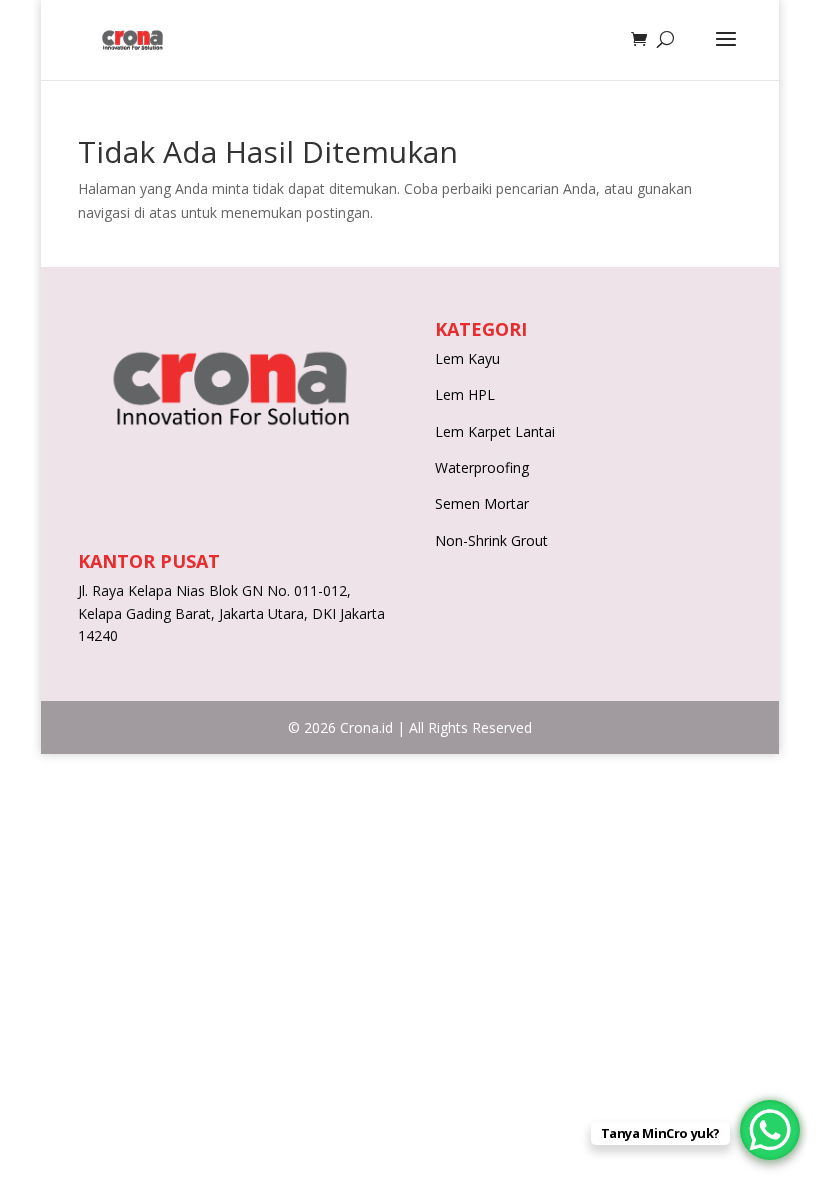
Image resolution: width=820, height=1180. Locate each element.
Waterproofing (482, 467)
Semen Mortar (482, 503)
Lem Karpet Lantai (495, 431)
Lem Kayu (467, 358)
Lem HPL (465, 394)
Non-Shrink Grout (491, 540)
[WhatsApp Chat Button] (770, 1130)
